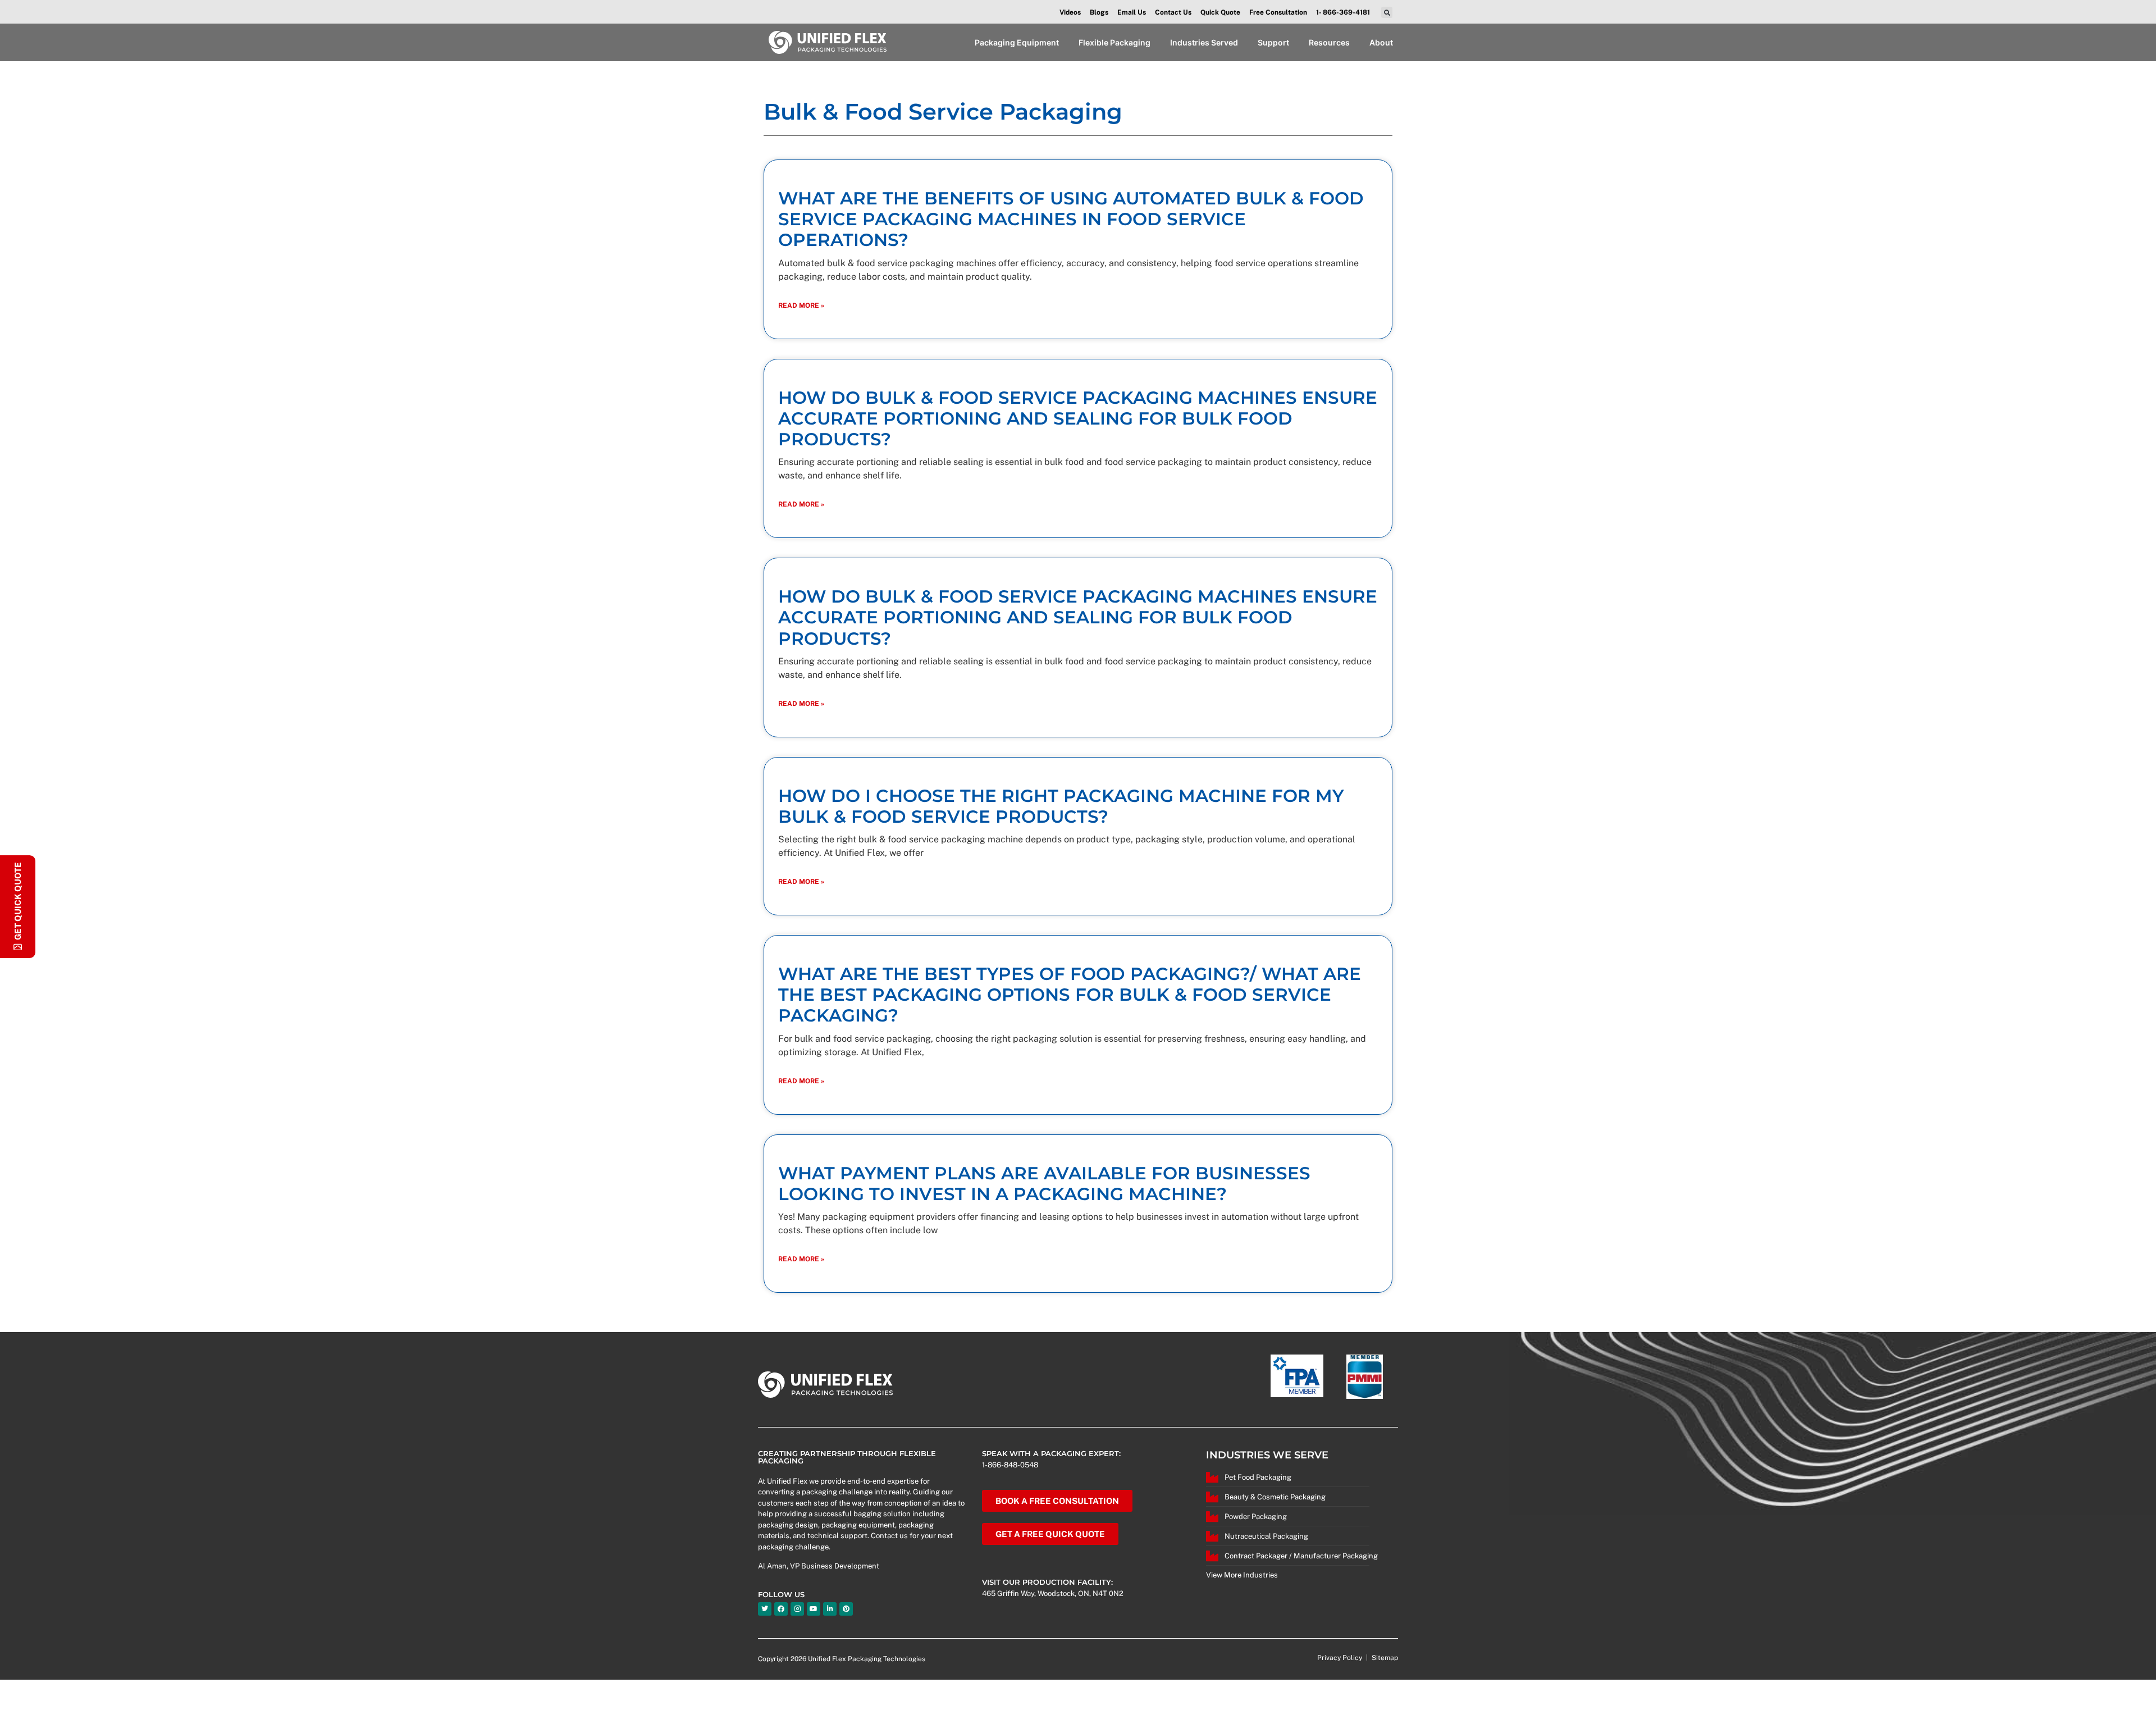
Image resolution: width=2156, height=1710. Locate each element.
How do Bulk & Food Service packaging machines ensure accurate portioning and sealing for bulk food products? (1078, 418)
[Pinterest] (846, 1609)
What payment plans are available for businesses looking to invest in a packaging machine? (1044, 1184)
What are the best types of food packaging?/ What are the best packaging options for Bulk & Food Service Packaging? (1070, 995)
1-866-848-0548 (1010, 1465)
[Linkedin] (830, 1609)
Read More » (801, 305)
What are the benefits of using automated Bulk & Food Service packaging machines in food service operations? (1071, 219)
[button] (1387, 12)
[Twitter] (765, 1609)
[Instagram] (797, 1609)
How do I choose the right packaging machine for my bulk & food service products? (1061, 806)
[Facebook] (781, 1609)
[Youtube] (814, 1609)
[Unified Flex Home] (827, 42)
